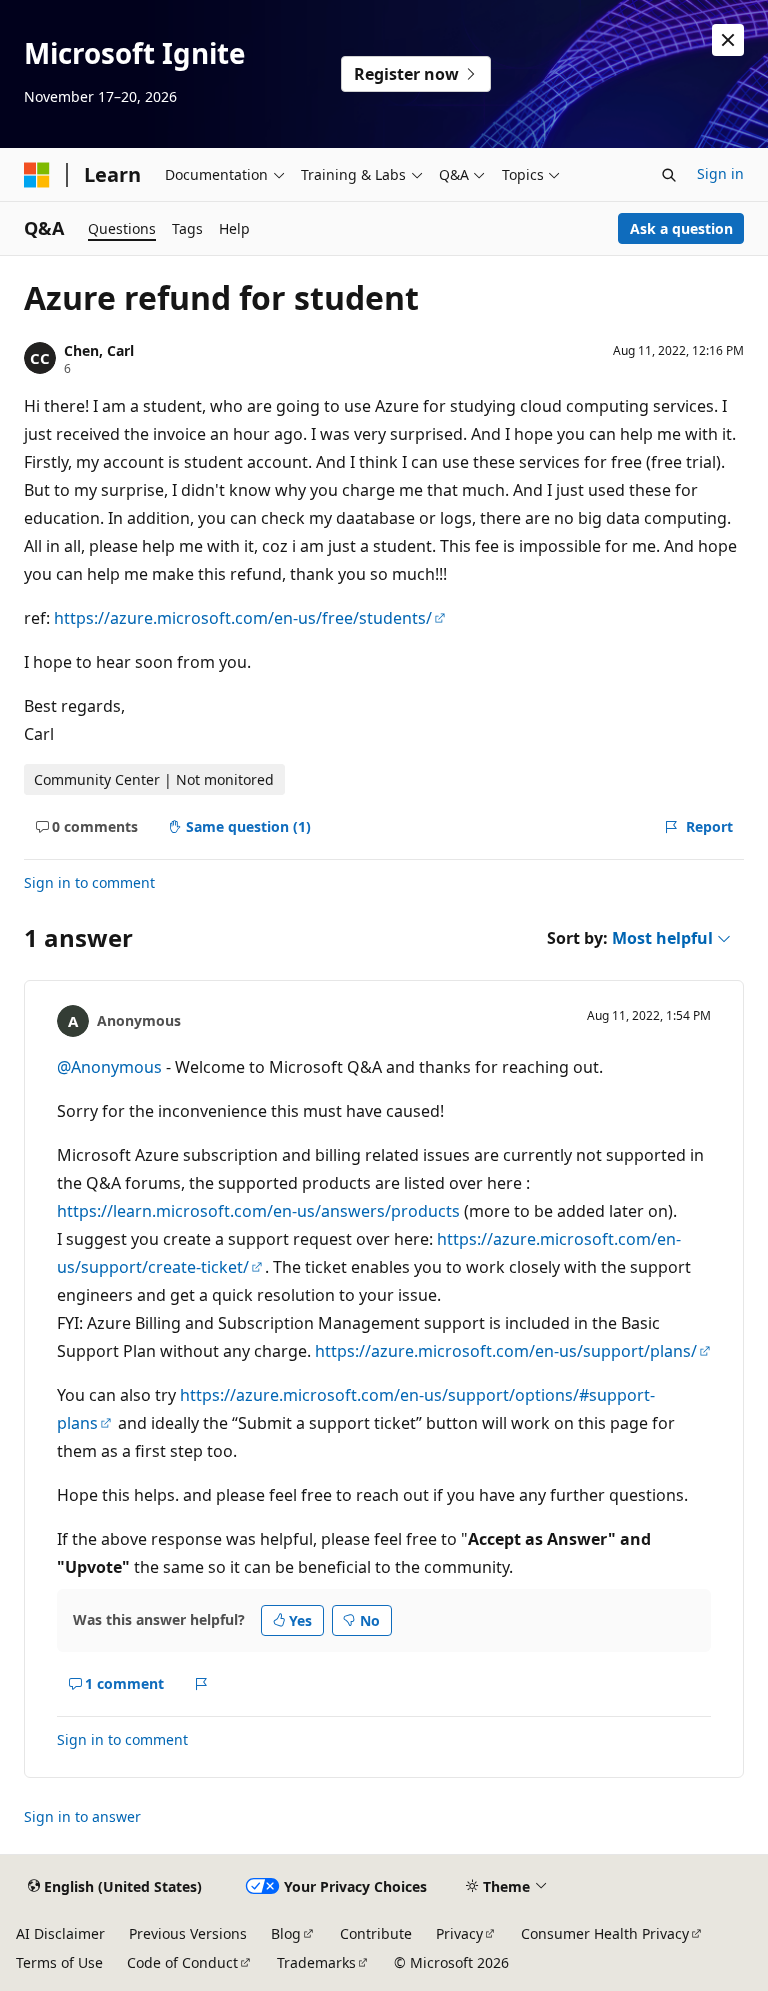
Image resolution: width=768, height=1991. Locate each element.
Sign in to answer (82, 1816)
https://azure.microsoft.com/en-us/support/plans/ (506, 1351)
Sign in (720, 173)
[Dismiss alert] (728, 40)
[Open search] (669, 175)
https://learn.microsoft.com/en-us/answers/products (258, 1211)
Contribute (376, 1933)
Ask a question (681, 228)
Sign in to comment (89, 882)
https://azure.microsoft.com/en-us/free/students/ (243, 618)
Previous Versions (188, 1933)
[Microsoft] (37, 175)
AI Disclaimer (60, 1933)
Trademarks (316, 1962)
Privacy (459, 1933)
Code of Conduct (182, 1962)
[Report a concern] (201, 1684)
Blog (286, 1933)
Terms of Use (59, 1962)
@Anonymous (111, 1067)
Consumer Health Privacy (605, 1933)
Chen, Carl (99, 350)
